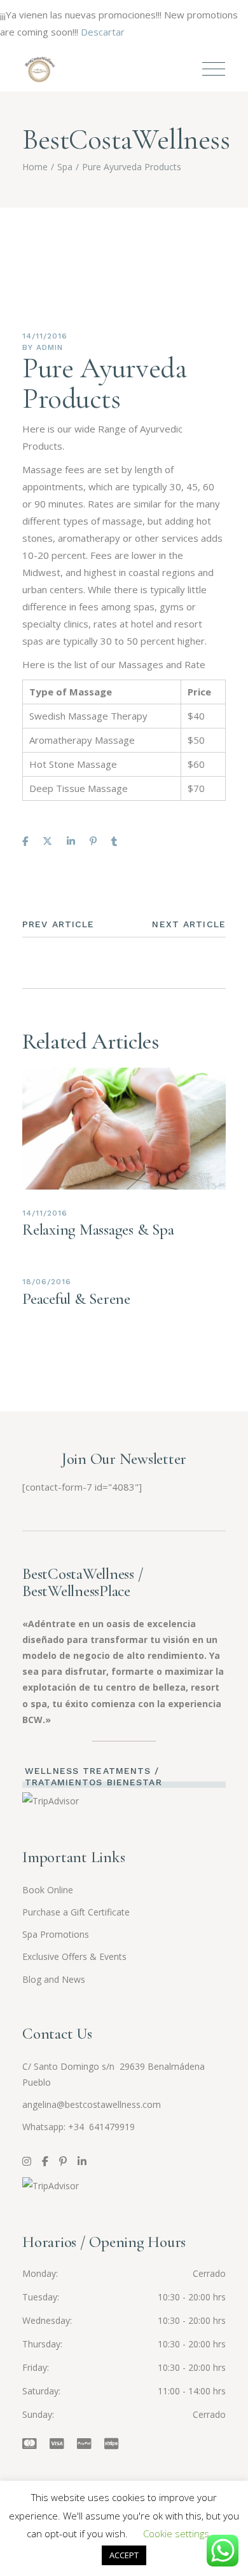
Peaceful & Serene (76, 1299)
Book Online (48, 1890)
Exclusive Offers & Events (74, 1956)
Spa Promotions (56, 1934)
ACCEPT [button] (124, 2555)
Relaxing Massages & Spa (98, 1230)
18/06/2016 (47, 1282)
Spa (65, 167)
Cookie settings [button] (176, 2533)
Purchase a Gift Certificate (76, 1912)
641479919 (111, 2127)
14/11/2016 (45, 336)
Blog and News (54, 1979)
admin (50, 347)
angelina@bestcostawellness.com (92, 2104)
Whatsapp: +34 (54, 2127)
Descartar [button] (103, 32)
